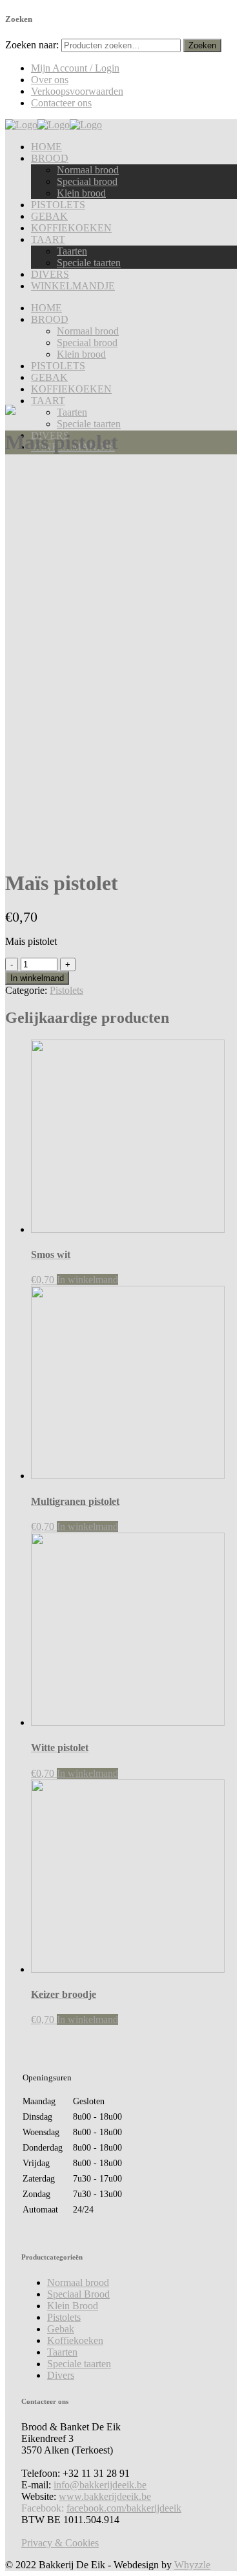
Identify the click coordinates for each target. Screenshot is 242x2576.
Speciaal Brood (78, 2294)
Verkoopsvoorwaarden (77, 91)
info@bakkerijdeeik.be (100, 2485)
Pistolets (66, 990)
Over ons (50, 80)
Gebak (61, 2329)
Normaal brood (78, 2282)
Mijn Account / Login (75, 68)
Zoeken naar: (32, 45)
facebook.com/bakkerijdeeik (124, 2508)
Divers (61, 2375)
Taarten (62, 2352)
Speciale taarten (79, 2364)
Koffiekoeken (75, 2340)
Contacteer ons (61, 103)
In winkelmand (37, 978)
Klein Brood (73, 2306)
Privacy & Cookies (60, 2543)
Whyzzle (192, 2565)
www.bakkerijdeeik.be (105, 2496)
